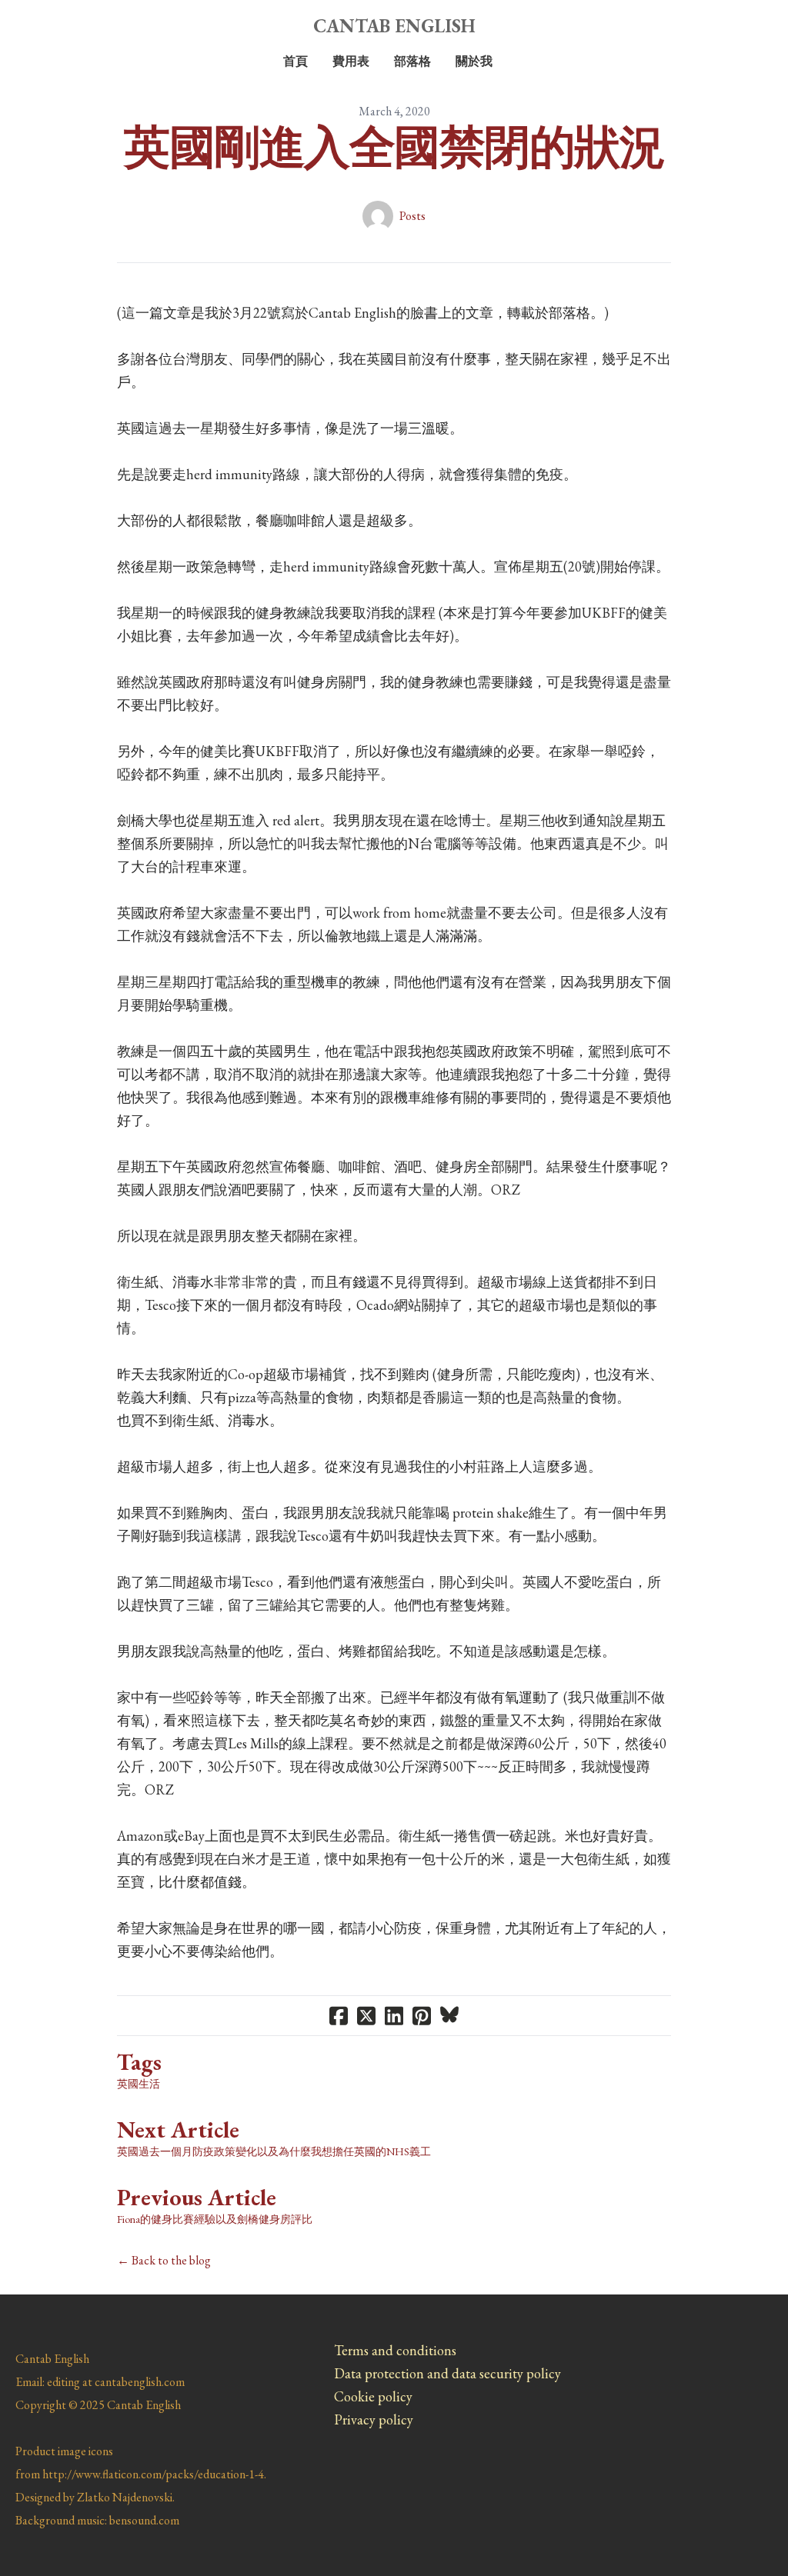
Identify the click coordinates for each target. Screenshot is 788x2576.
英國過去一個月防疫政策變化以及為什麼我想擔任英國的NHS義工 (274, 2151)
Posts (412, 216)
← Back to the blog (164, 2260)
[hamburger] (49, 25)
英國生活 (139, 2084)
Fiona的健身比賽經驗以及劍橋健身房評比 (215, 2219)
